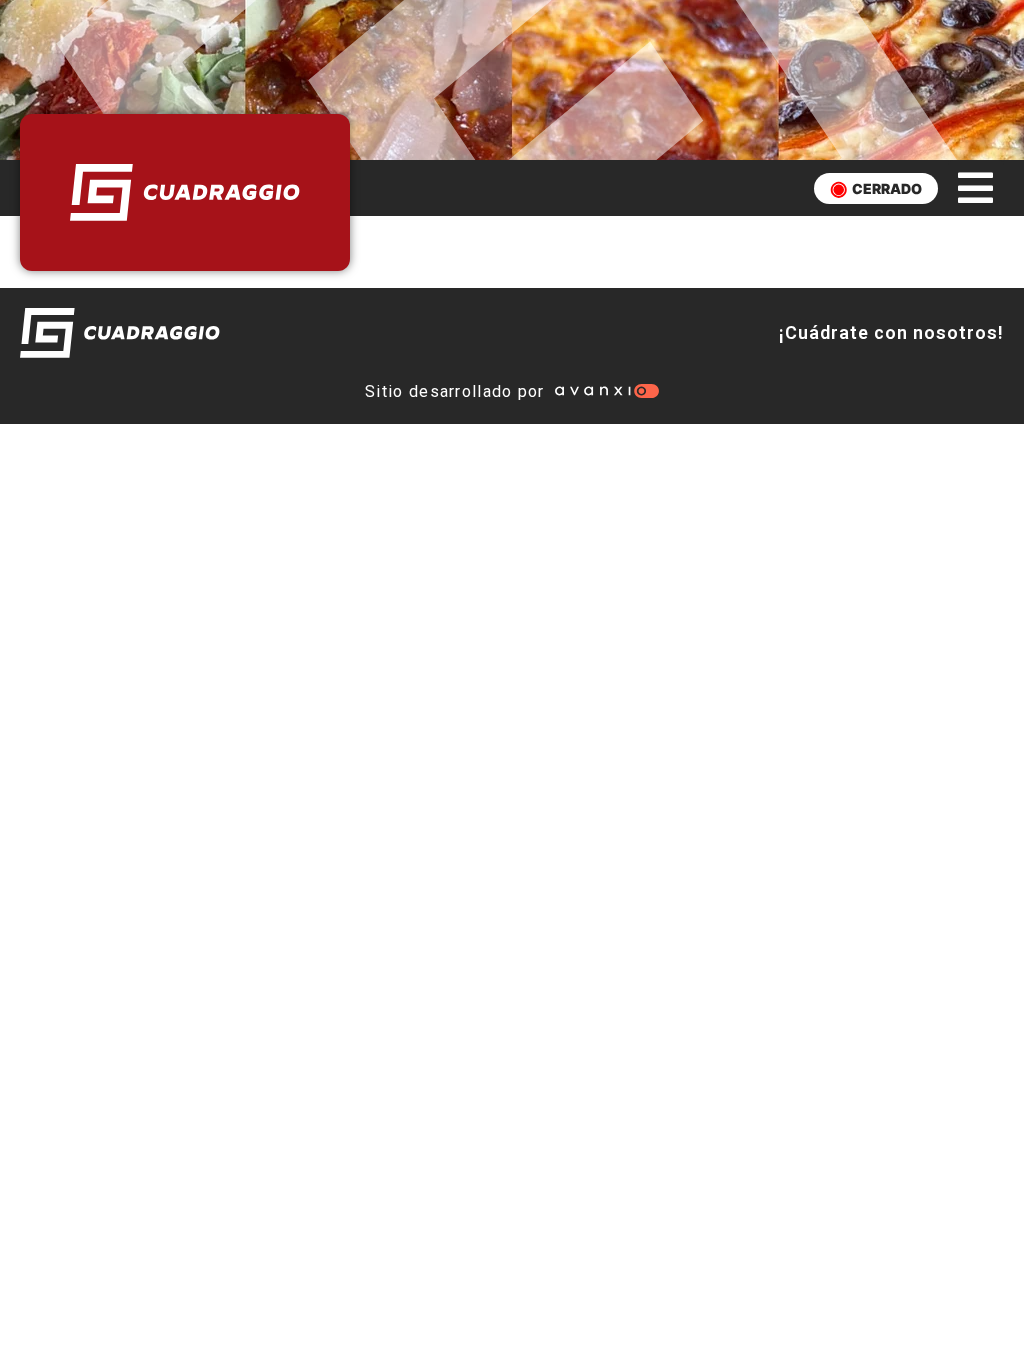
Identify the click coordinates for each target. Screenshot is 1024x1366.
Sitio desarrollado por (455, 391)
